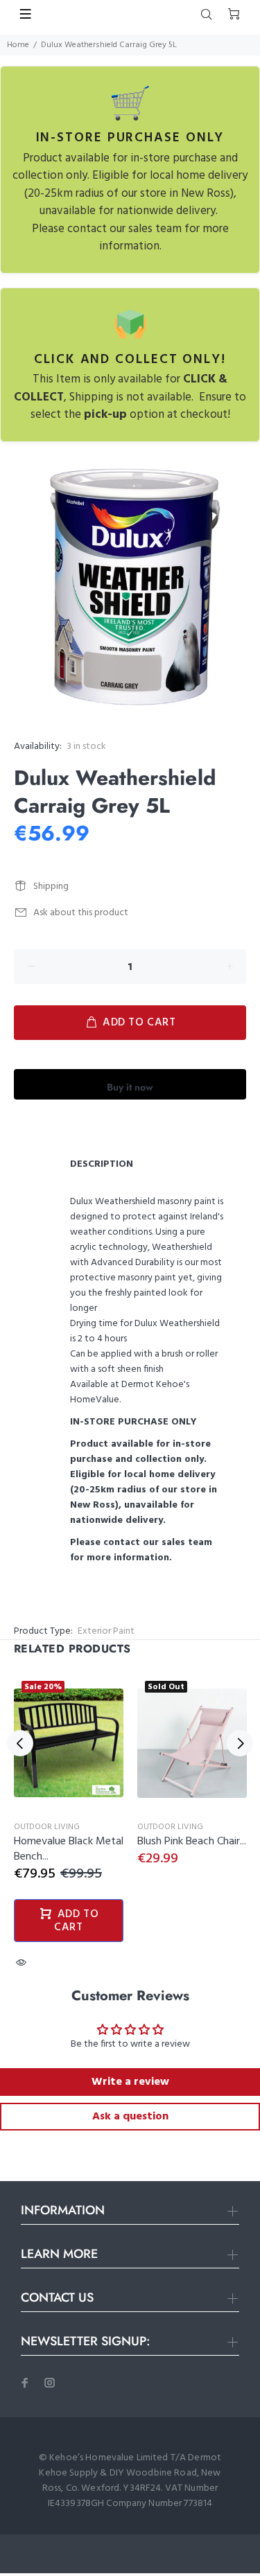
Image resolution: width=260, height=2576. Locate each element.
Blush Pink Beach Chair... (192, 1842)
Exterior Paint (106, 1631)
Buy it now (130, 1087)
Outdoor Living (47, 1827)
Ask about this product (81, 913)
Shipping (51, 886)
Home (18, 45)
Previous (20, 1743)
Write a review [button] (130, 2082)
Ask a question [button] (130, 2117)
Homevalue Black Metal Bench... (69, 1849)
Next (240, 1743)
